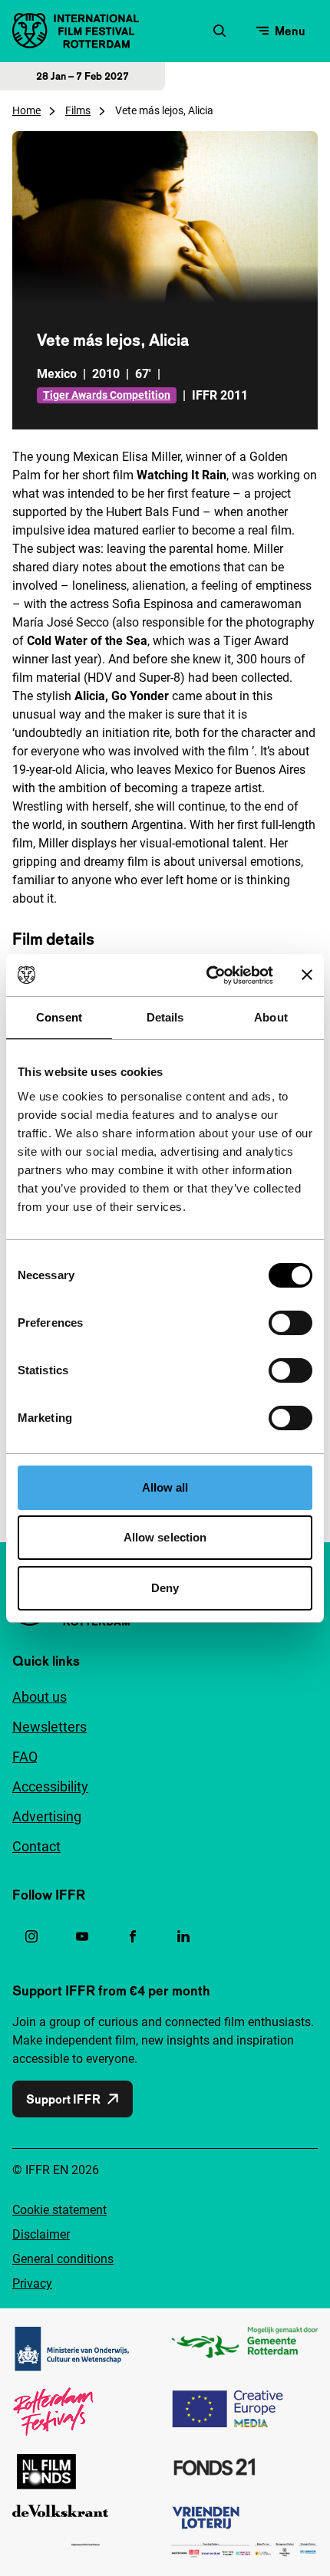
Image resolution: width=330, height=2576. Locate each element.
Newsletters (49, 1727)
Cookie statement (59, 2210)
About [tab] (271, 1017)
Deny (165, 1588)
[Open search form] (219, 31)
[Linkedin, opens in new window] (183, 1936)
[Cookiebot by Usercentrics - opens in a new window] (208, 975)
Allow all (165, 1487)
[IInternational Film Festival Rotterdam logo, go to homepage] (76, 31)
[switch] (290, 1323)
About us (40, 1697)
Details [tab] (165, 1017)
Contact (36, 1846)
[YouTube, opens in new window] (82, 1936)
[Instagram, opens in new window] (31, 1936)
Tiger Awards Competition (107, 395)
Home (26, 110)
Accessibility (50, 1786)
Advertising (47, 1816)
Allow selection (165, 1537)
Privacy (32, 2283)
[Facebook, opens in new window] (133, 1936)
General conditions (63, 2259)
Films (78, 110)
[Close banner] (307, 975)
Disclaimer (41, 2234)
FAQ (25, 1757)
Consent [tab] (59, 1017)
